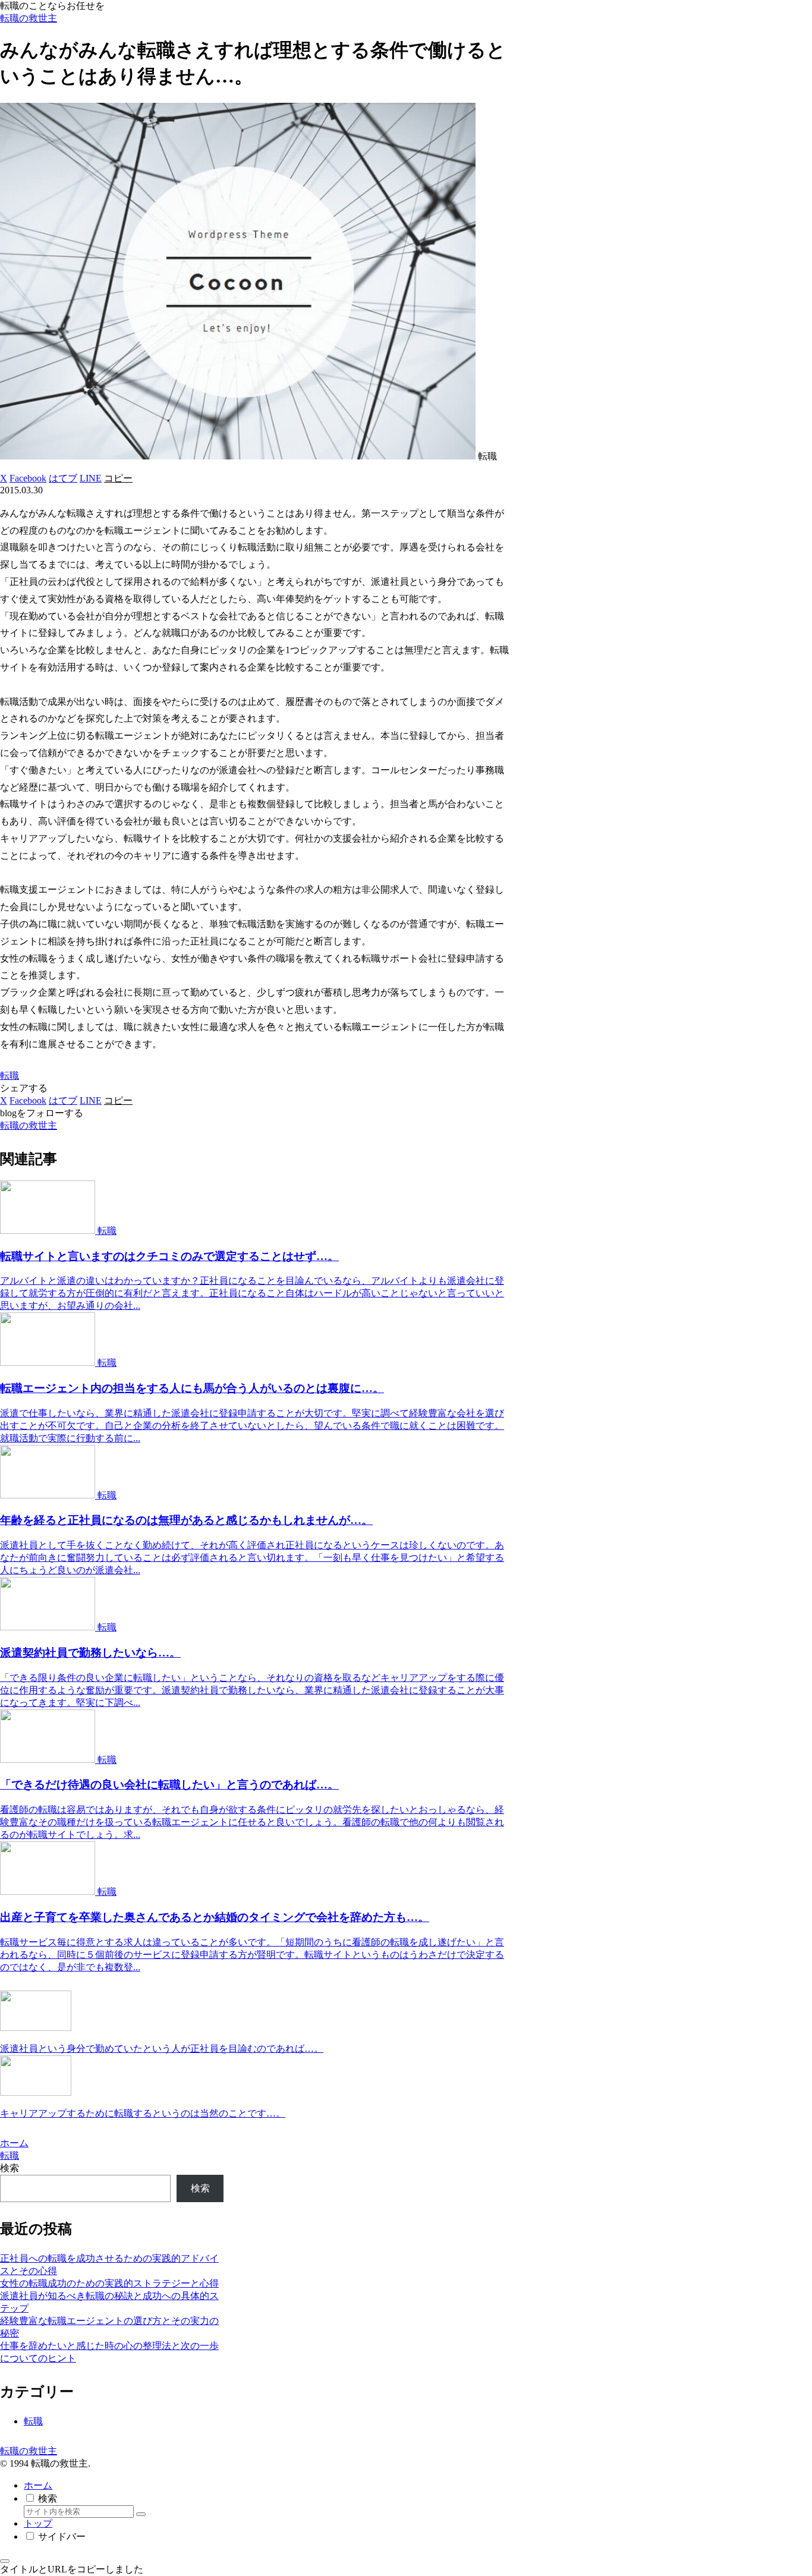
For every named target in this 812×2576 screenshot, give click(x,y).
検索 (10, 2168)
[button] (118, 478)
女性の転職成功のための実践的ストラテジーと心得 (109, 2283)
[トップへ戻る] (5, 2561)
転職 (10, 1076)
